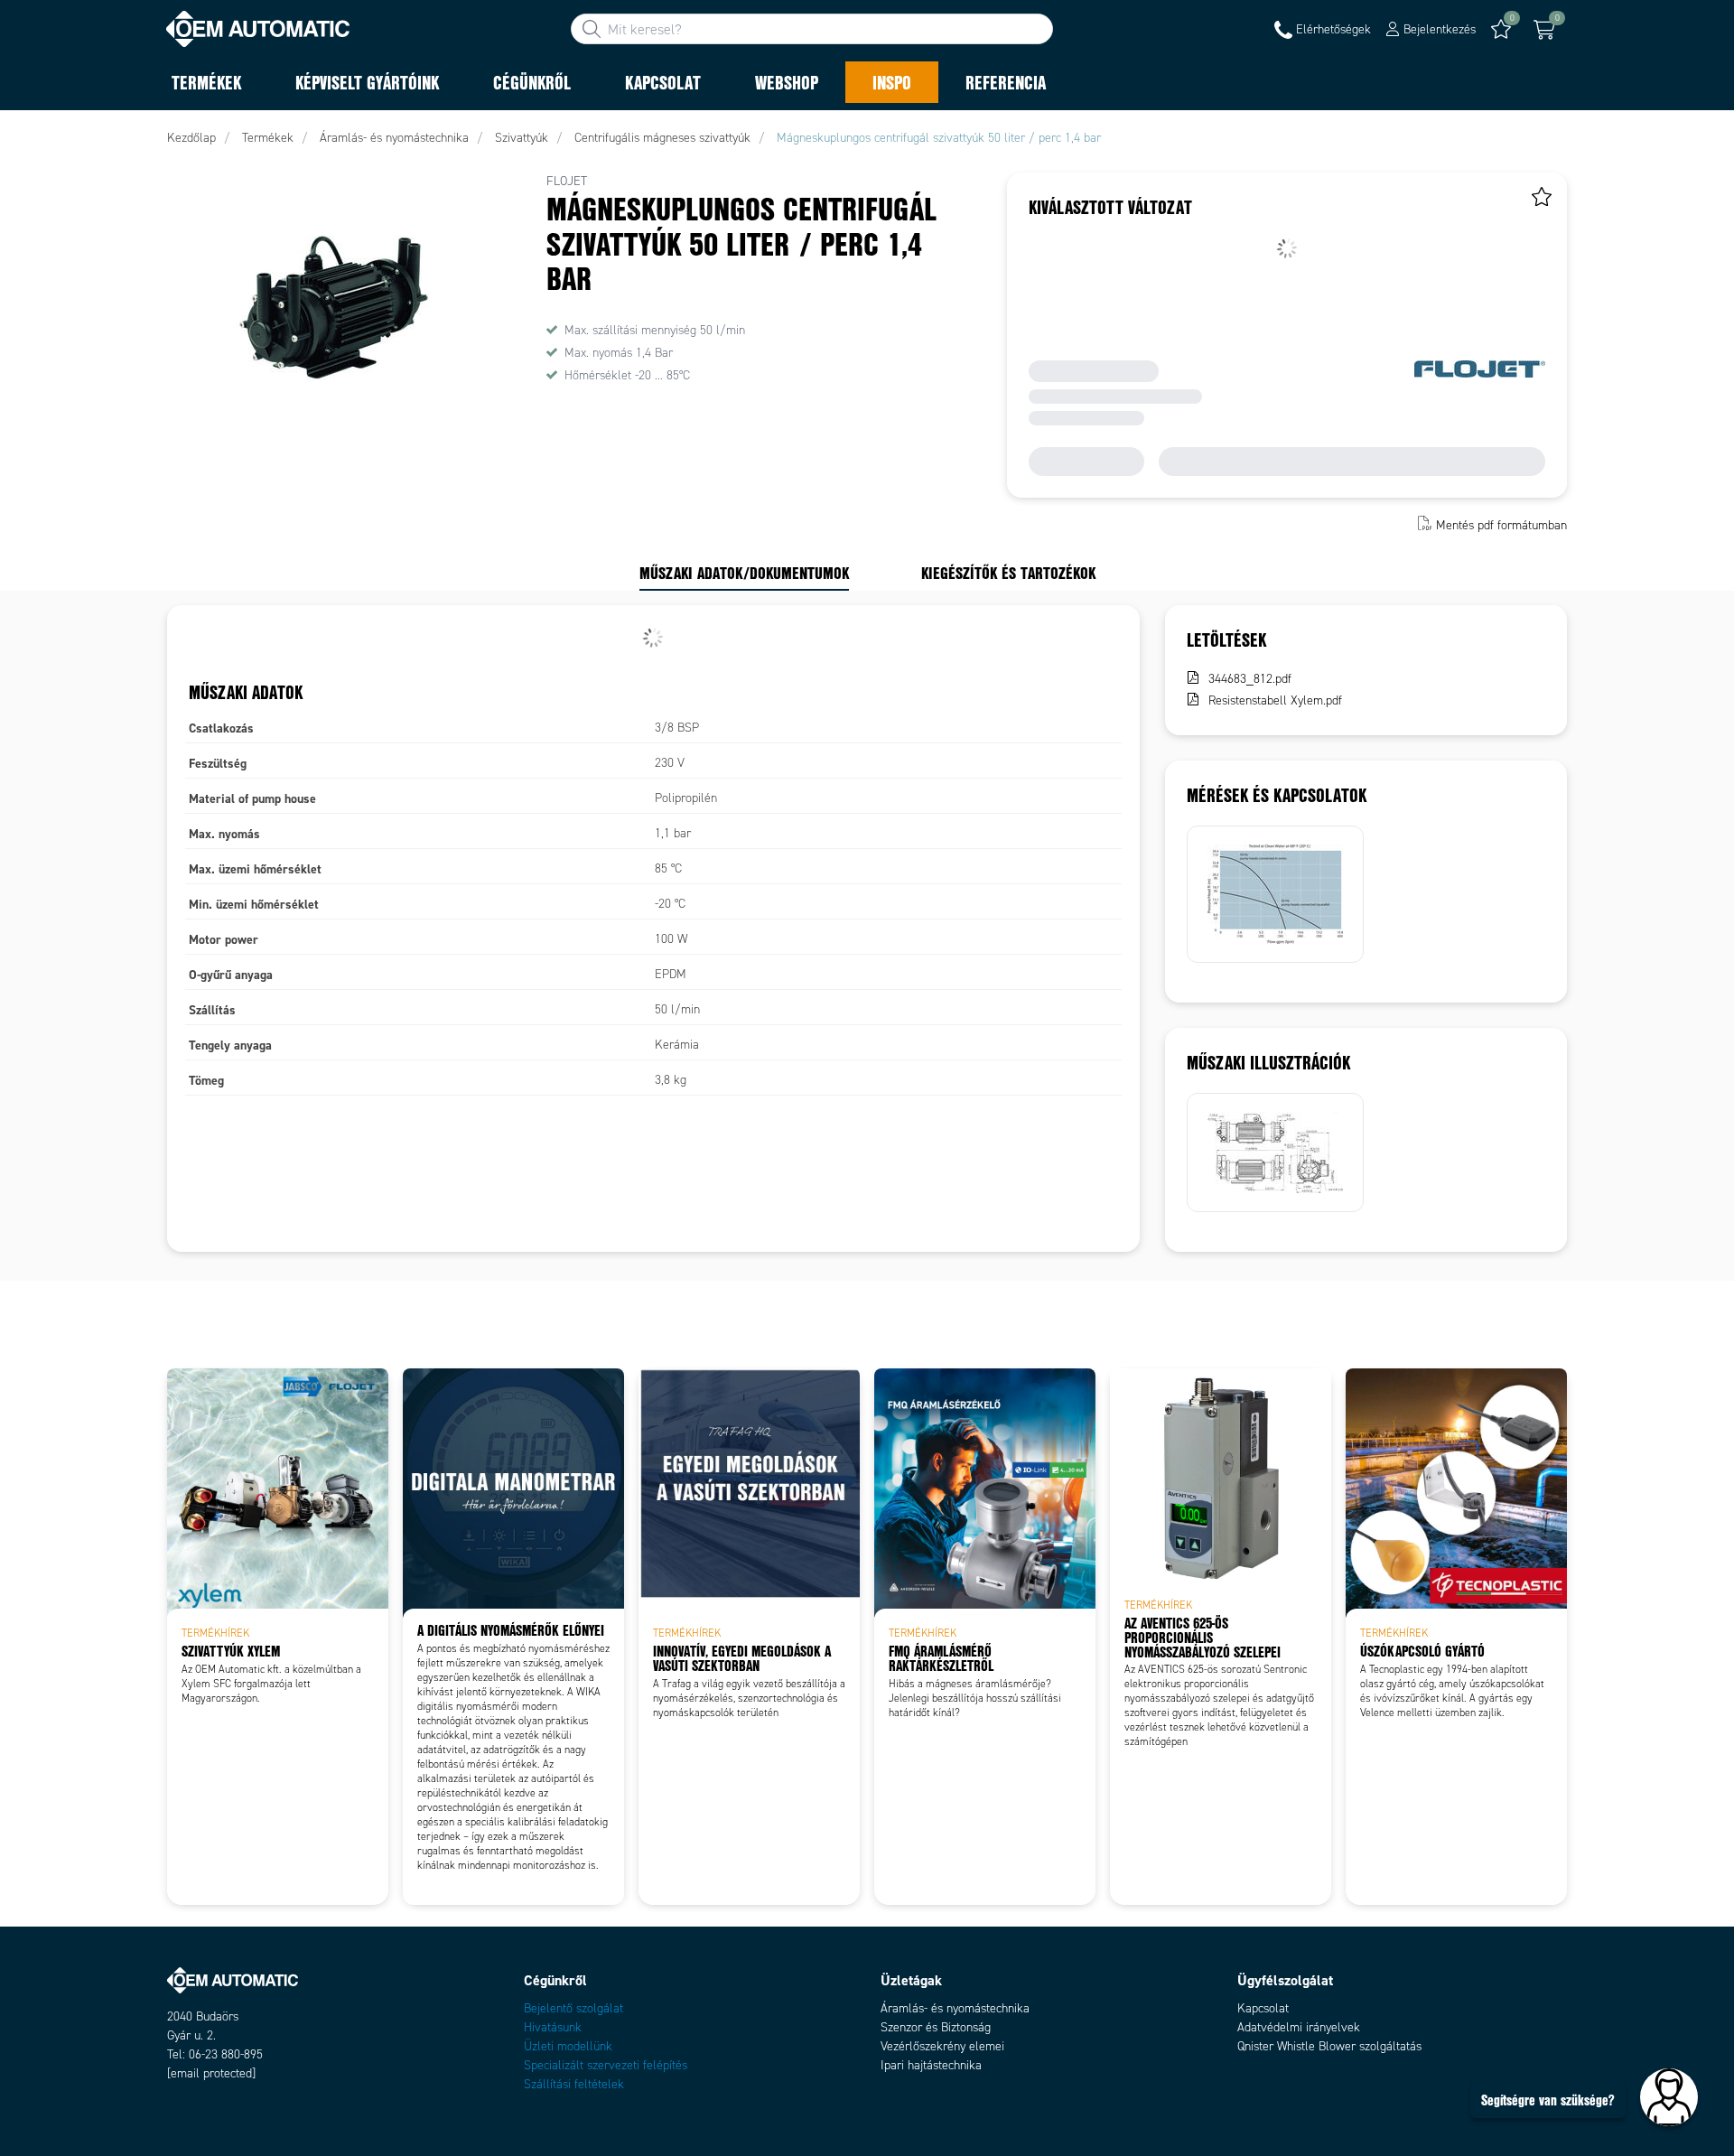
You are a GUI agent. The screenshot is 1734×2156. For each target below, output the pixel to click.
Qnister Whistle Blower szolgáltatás (1329, 2046)
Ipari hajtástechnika (931, 2065)
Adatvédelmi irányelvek (1299, 2027)
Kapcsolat (1263, 2008)
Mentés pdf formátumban (1501, 525)
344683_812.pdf (1250, 679)
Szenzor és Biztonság (936, 2027)
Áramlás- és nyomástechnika (955, 2008)
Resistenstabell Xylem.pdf (1275, 700)
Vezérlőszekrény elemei (942, 2046)
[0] (1544, 30)
